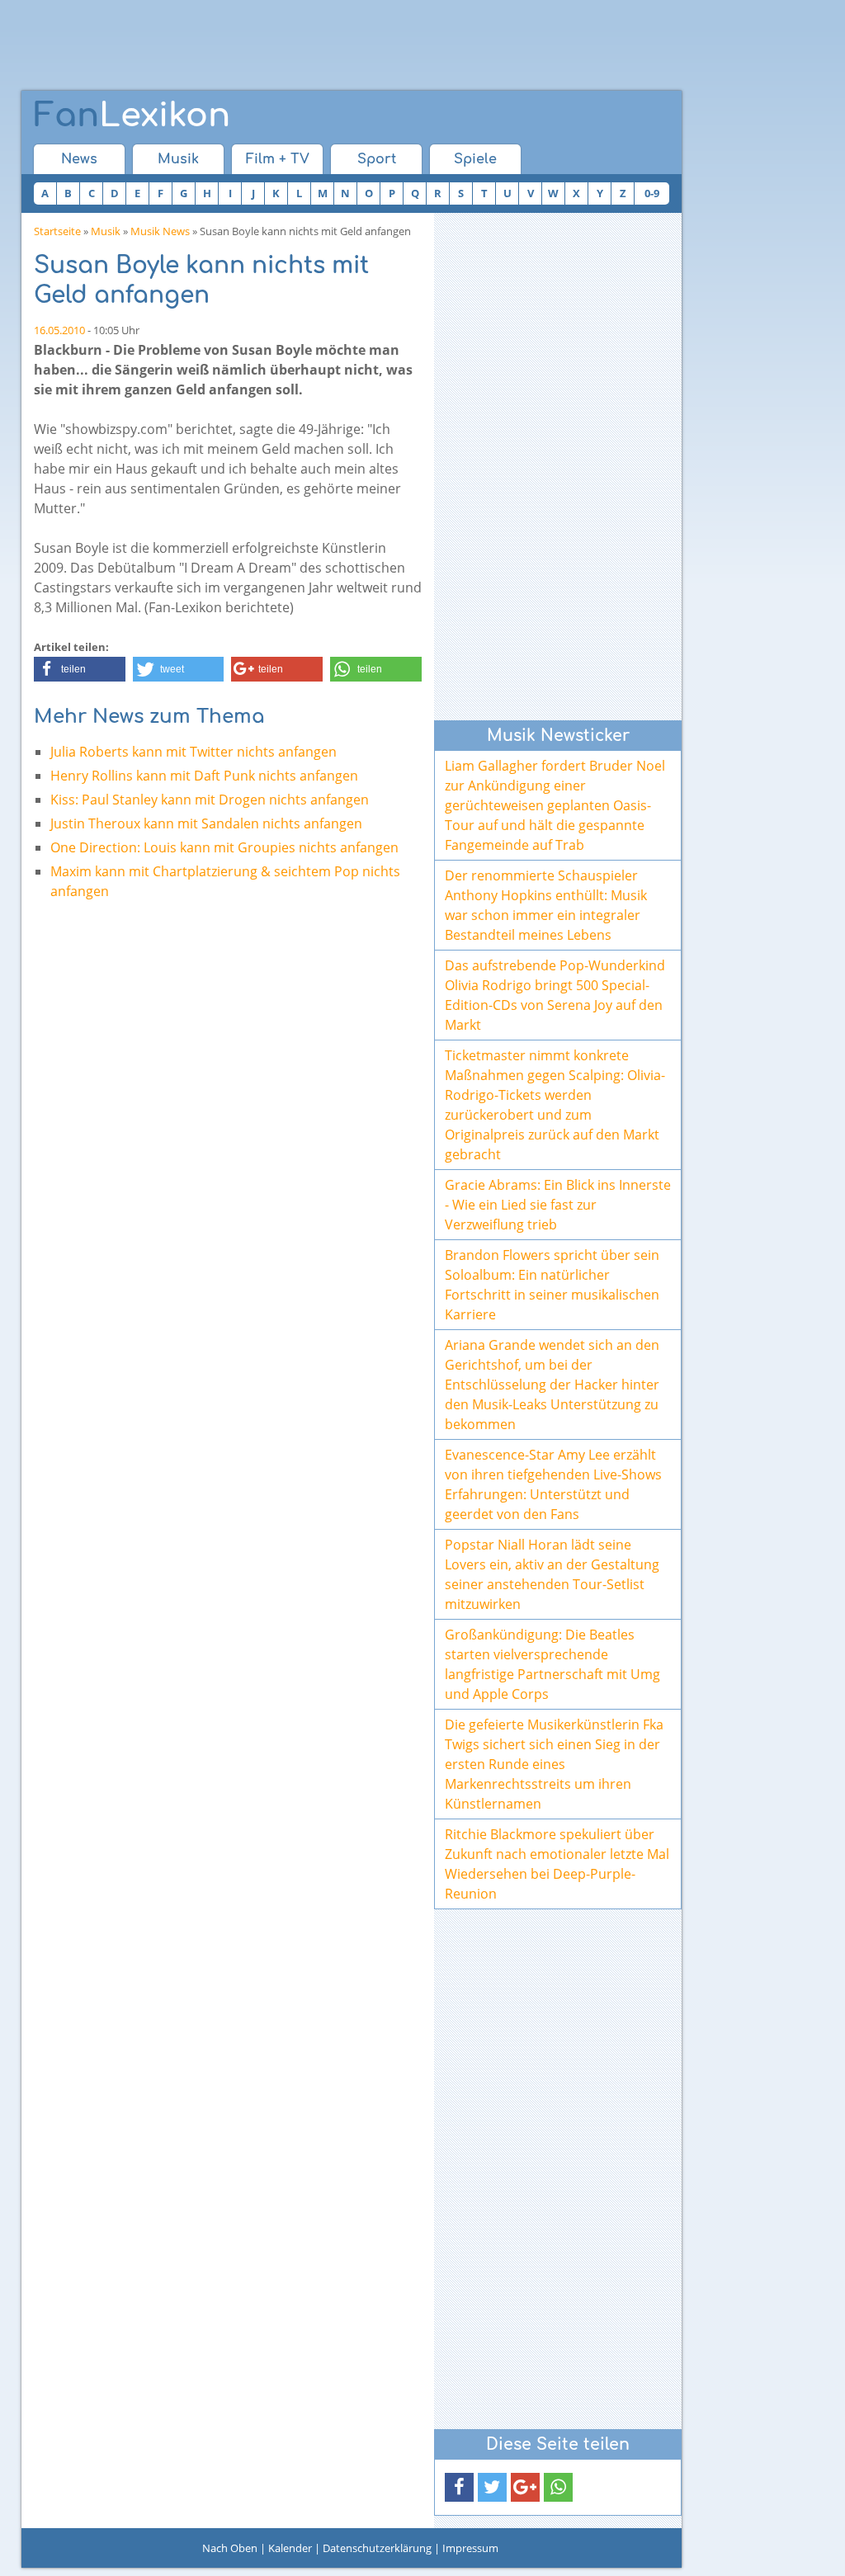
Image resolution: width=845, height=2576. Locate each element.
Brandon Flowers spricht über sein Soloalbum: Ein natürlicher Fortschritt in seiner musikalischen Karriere (552, 1285)
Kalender (290, 2548)
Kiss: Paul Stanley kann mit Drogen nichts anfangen (210, 800)
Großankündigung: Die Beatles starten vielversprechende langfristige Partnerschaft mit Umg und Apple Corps (552, 1664)
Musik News (160, 231)
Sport (377, 159)
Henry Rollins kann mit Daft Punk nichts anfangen (204, 776)
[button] (80, 669)
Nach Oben (230, 2548)
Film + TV (278, 159)
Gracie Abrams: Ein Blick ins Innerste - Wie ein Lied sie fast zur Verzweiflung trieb (558, 1205)
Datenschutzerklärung (377, 2548)
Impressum (470, 2548)
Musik (178, 159)
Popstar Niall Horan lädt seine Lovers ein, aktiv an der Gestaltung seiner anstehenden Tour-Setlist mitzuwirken (552, 1574)
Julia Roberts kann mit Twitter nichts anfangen (194, 752)
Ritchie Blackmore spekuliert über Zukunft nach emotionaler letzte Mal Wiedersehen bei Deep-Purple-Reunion (557, 1864)
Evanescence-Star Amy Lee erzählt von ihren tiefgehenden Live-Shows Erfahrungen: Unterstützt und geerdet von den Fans (553, 1484)
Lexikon (132, 116)
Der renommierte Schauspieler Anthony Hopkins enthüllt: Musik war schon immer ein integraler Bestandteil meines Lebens (546, 905)
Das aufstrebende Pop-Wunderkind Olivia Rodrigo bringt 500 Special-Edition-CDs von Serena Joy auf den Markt (555, 995)
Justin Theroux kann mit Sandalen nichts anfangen (206, 823)
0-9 (652, 193)
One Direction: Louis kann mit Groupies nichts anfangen (224, 847)
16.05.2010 (59, 330)
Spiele (475, 159)
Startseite (57, 231)
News (79, 159)
